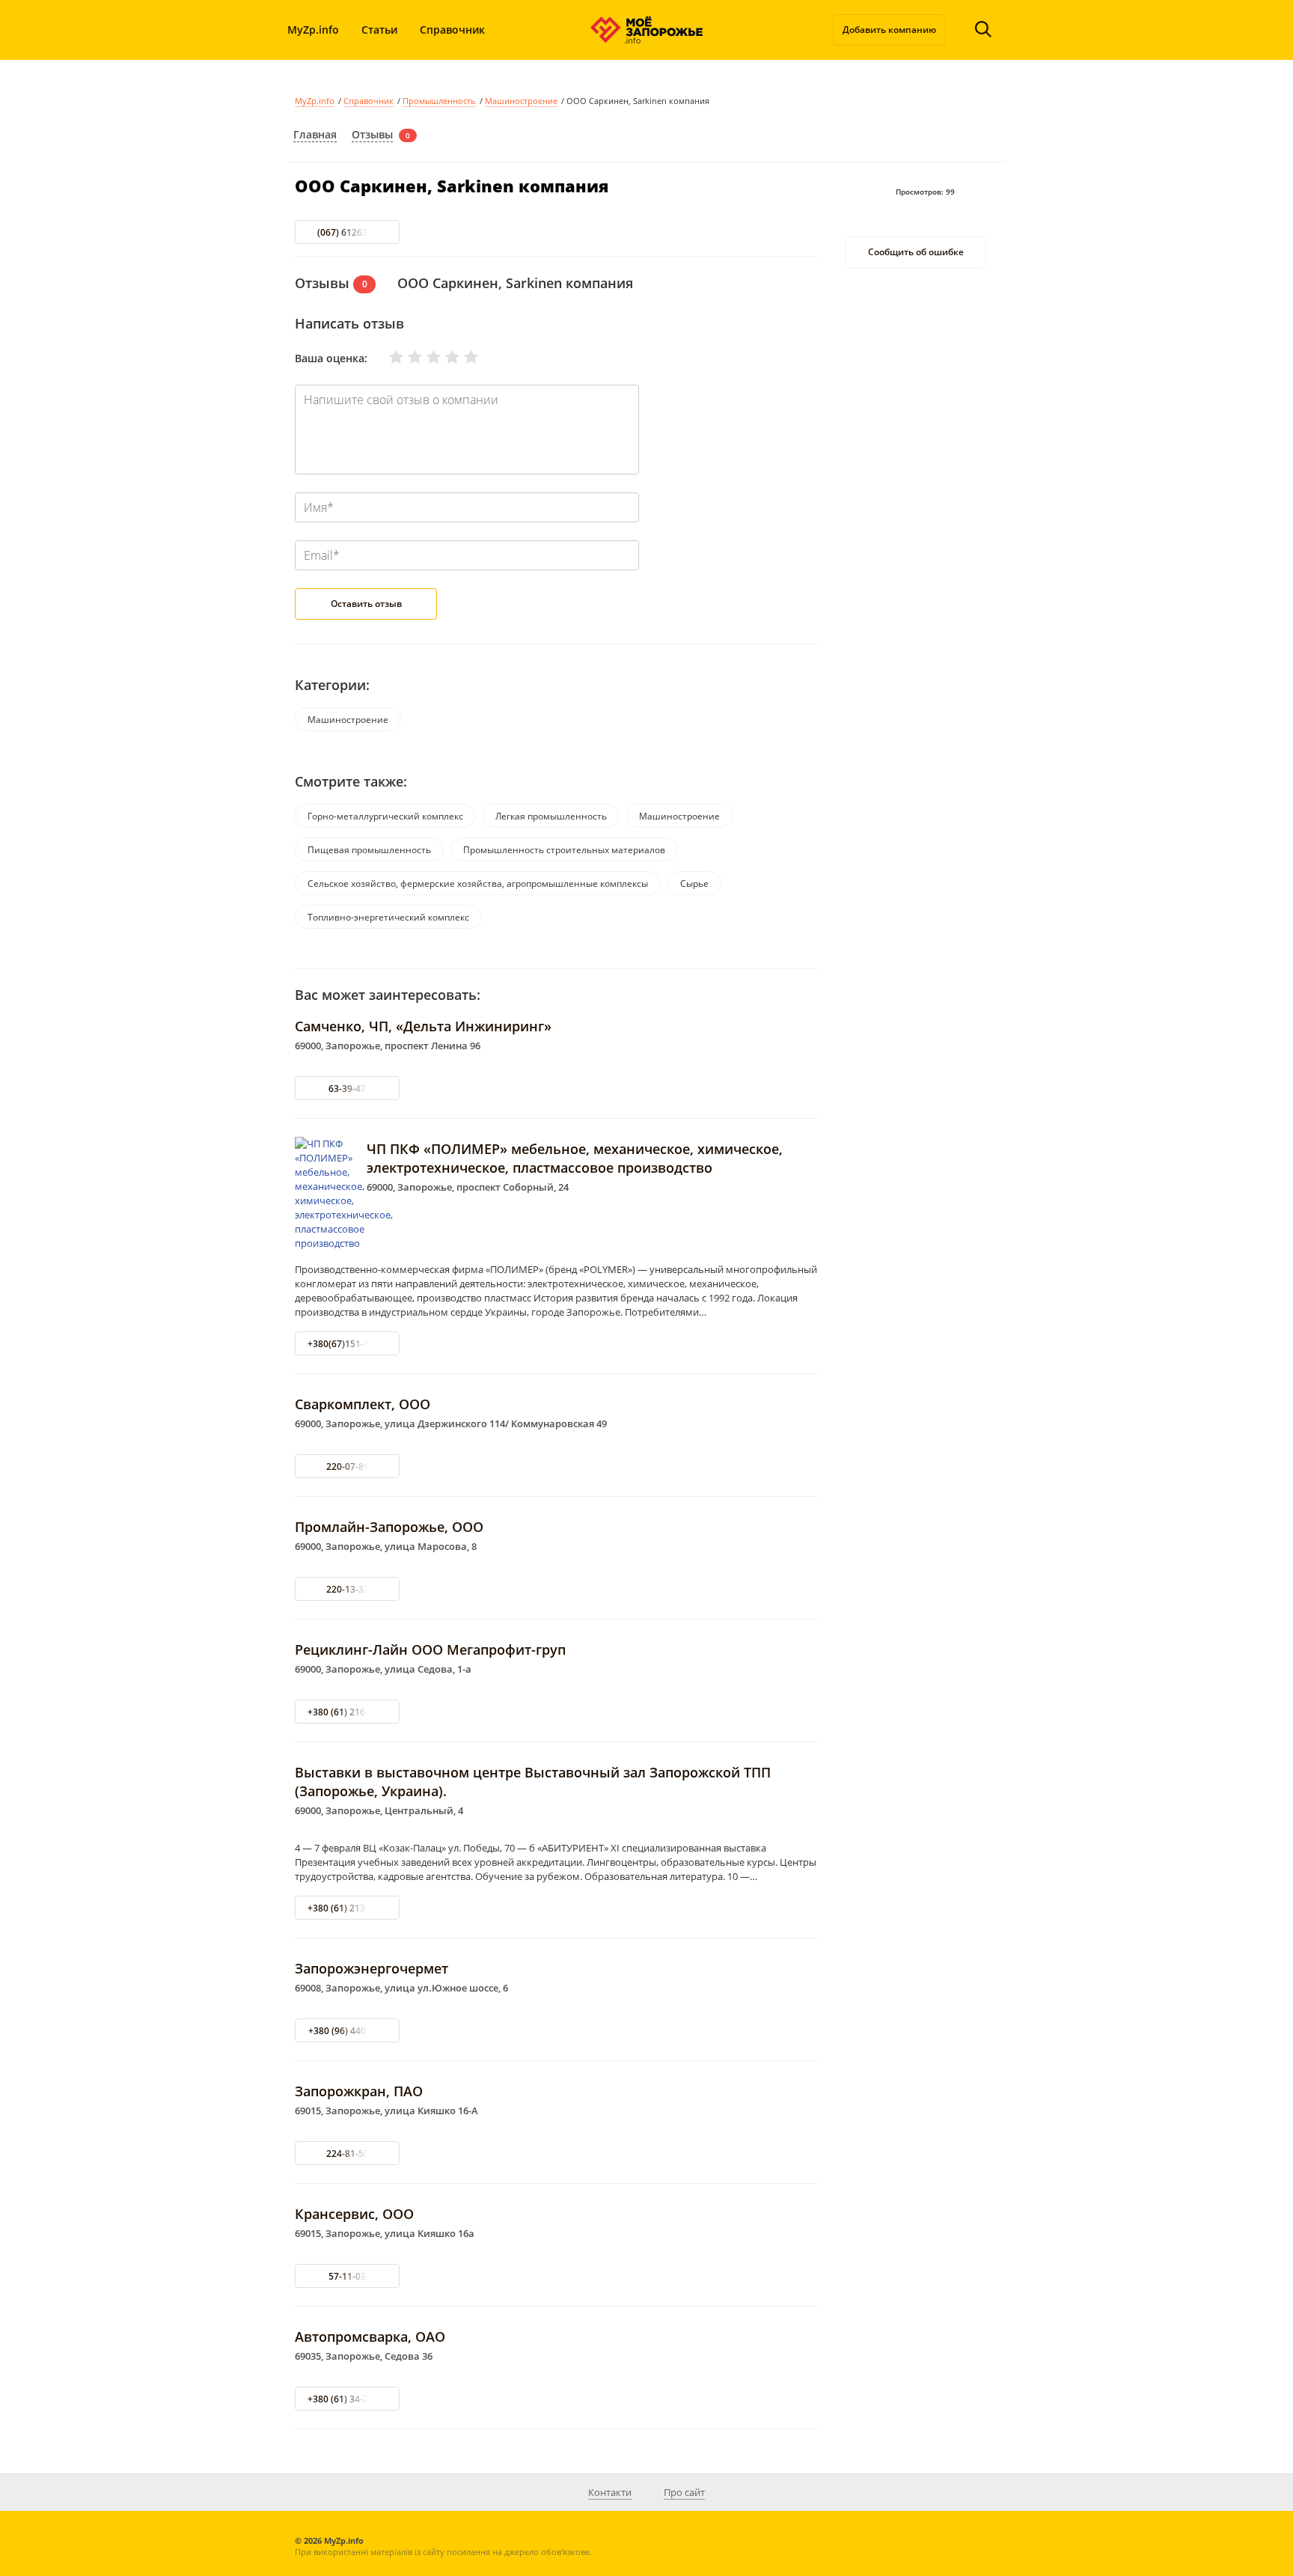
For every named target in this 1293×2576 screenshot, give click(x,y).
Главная (315, 134)
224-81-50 (348, 2154)
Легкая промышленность (551, 816)
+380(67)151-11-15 (348, 1344)
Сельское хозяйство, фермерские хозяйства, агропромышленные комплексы (478, 883)
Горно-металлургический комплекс (385, 816)
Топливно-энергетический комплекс (388, 917)
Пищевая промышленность (369, 850)
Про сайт (684, 2492)
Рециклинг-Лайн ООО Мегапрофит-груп (430, 1649)
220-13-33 (348, 1589)
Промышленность (439, 101)
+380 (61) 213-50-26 (350, 1908)
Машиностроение (521, 101)
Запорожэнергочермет (372, 1968)
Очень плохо (387, 357)
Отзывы (372, 134)
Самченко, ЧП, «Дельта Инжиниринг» (423, 1026)
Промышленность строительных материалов (564, 850)
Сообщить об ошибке (916, 253)
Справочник (452, 30)
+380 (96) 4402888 (348, 2031)
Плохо (406, 357)
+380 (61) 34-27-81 (347, 2399)
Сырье (694, 883)
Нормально (424, 357)
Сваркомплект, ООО (363, 1404)
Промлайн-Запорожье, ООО (389, 1527)
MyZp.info (313, 30)
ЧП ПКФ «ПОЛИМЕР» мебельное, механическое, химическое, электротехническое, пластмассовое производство (575, 1158)
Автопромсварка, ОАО (370, 2337)
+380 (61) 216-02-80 (350, 1712)
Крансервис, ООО (354, 2214)
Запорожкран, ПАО (359, 2091)
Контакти (610, 2492)
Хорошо (443, 357)
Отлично (462, 357)
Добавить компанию (889, 30)
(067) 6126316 (348, 232)
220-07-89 (348, 1466)
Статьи (379, 30)
